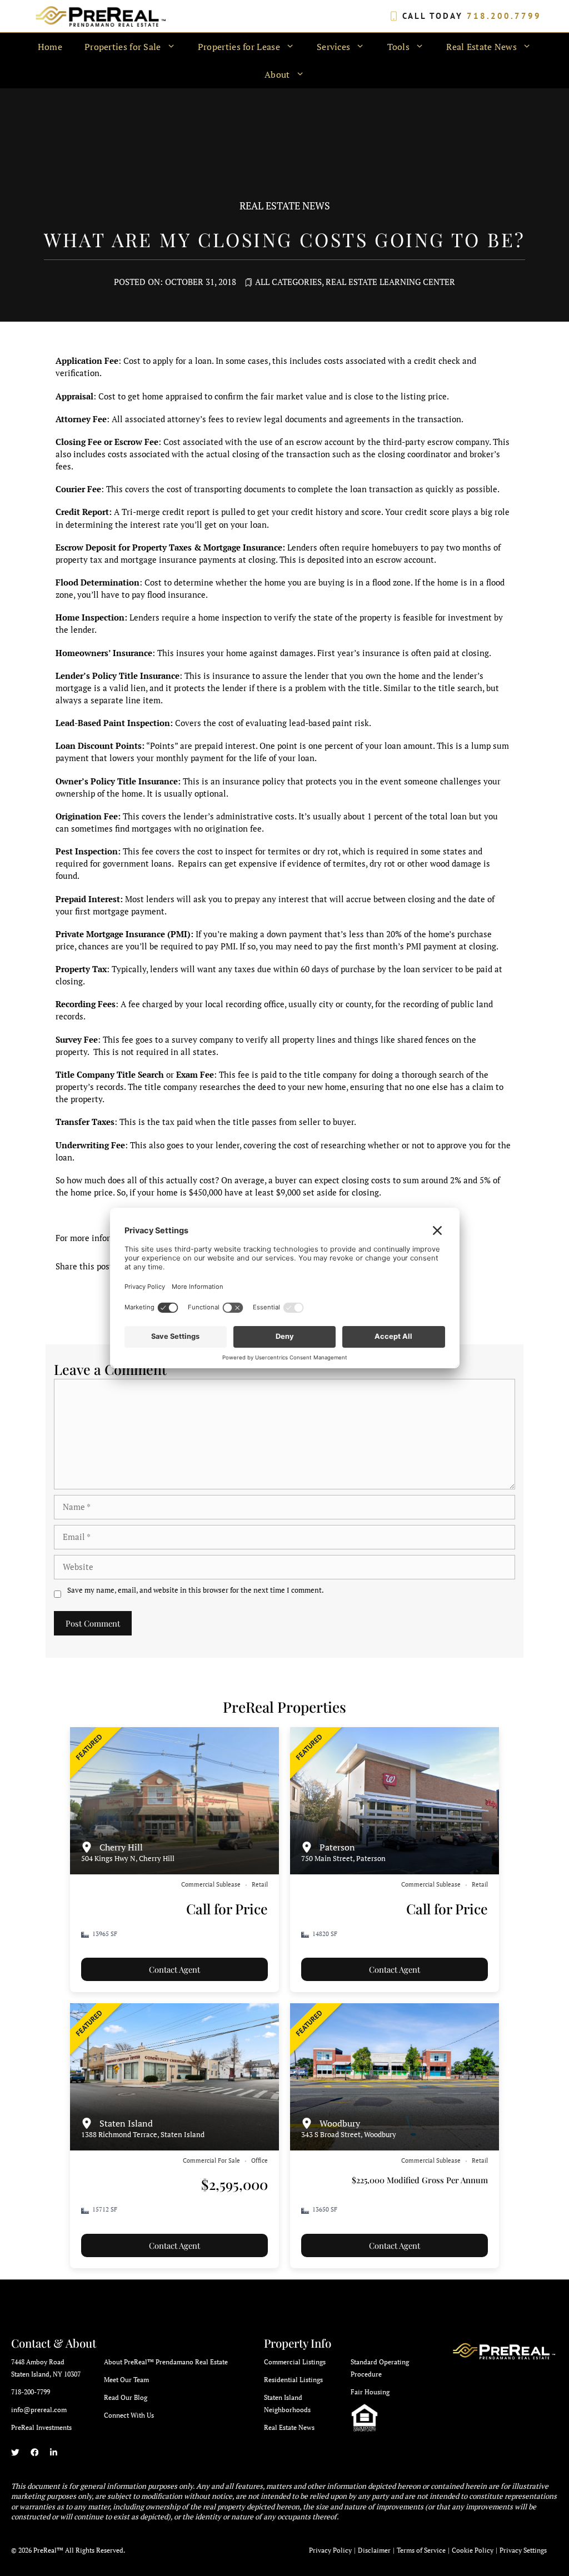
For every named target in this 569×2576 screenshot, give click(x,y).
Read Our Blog (126, 2397)
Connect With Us (129, 2415)
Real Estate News (289, 2427)
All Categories (288, 282)
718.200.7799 (504, 16)
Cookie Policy (473, 2550)
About (277, 74)
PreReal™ (48, 2550)
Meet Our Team (126, 2380)
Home (50, 47)
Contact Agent (174, 1969)
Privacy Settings (523, 2550)
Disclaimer (374, 2550)
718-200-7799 (31, 2392)
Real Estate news (285, 206)
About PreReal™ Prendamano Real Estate (166, 2362)
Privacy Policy (330, 2550)
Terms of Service (421, 2550)
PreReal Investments (41, 2427)
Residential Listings (293, 2380)
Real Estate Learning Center (390, 282)
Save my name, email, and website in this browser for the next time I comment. (196, 1590)
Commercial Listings (295, 2362)
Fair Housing (370, 2392)
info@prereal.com (39, 2410)
